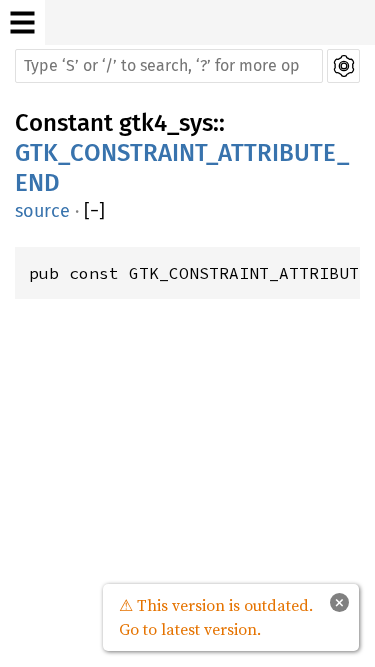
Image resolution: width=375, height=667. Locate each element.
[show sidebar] (22, 22)
